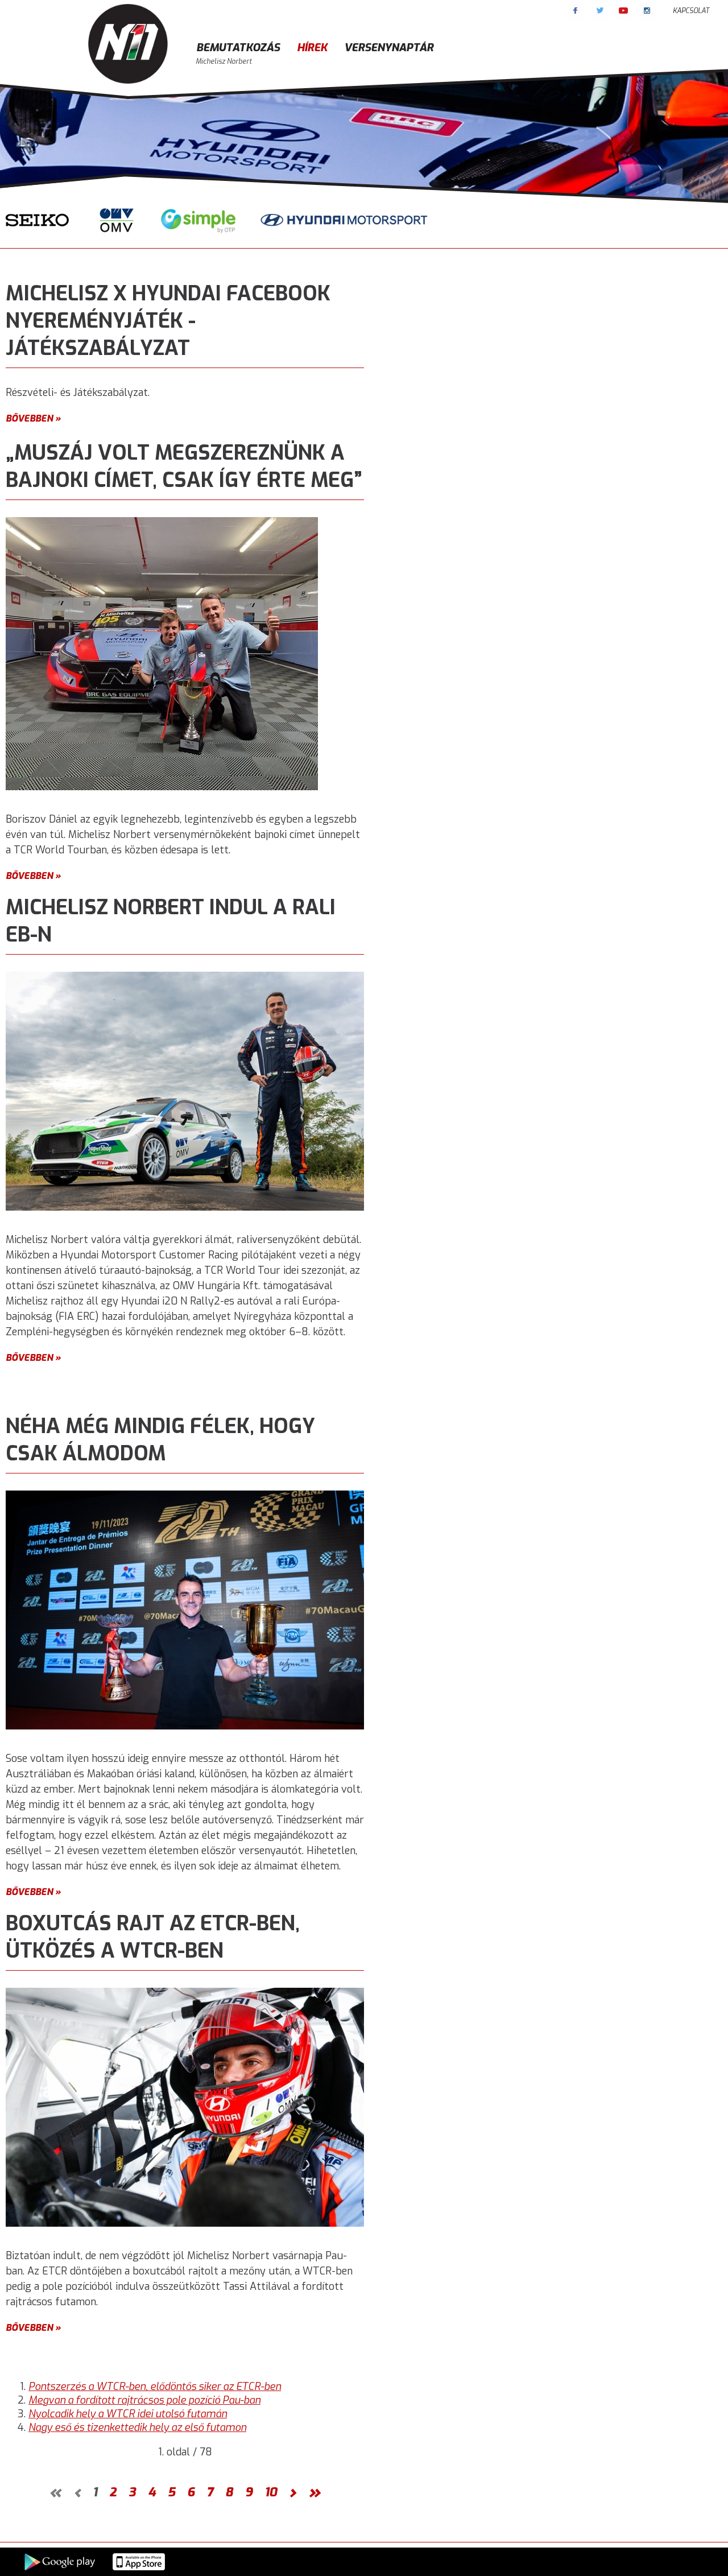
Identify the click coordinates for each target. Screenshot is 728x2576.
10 (271, 2492)
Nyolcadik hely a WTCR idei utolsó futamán (128, 2414)
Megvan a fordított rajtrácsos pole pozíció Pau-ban (144, 2400)
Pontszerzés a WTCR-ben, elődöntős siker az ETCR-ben (155, 2387)
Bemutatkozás (238, 48)
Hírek (312, 48)
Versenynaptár (389, 48)
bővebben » (33, 418)
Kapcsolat (691, 11)
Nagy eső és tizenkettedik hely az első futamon (137, 2428)
